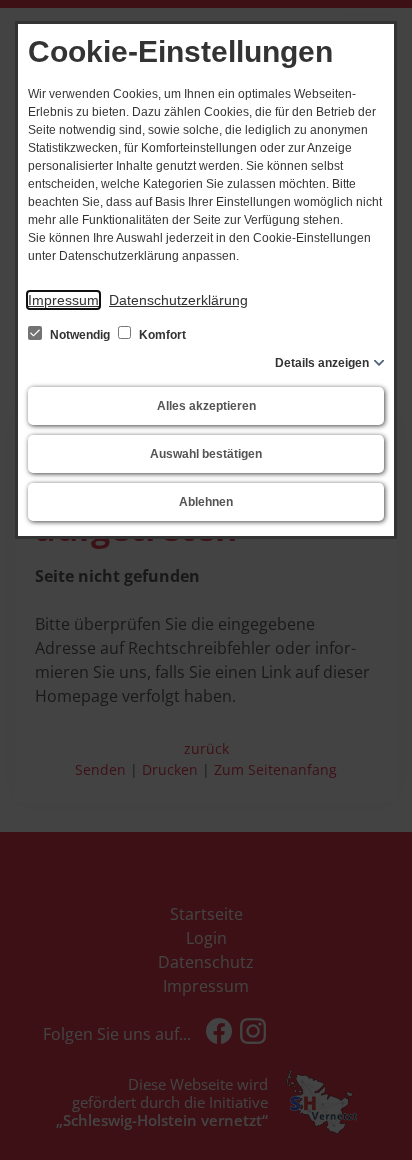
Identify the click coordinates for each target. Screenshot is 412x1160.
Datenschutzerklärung (178, 300)
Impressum (63, 300)
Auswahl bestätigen (206, 454)
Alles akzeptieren (206, 406)
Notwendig (80, 335)
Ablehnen (206, 502)
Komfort (161, 335)
